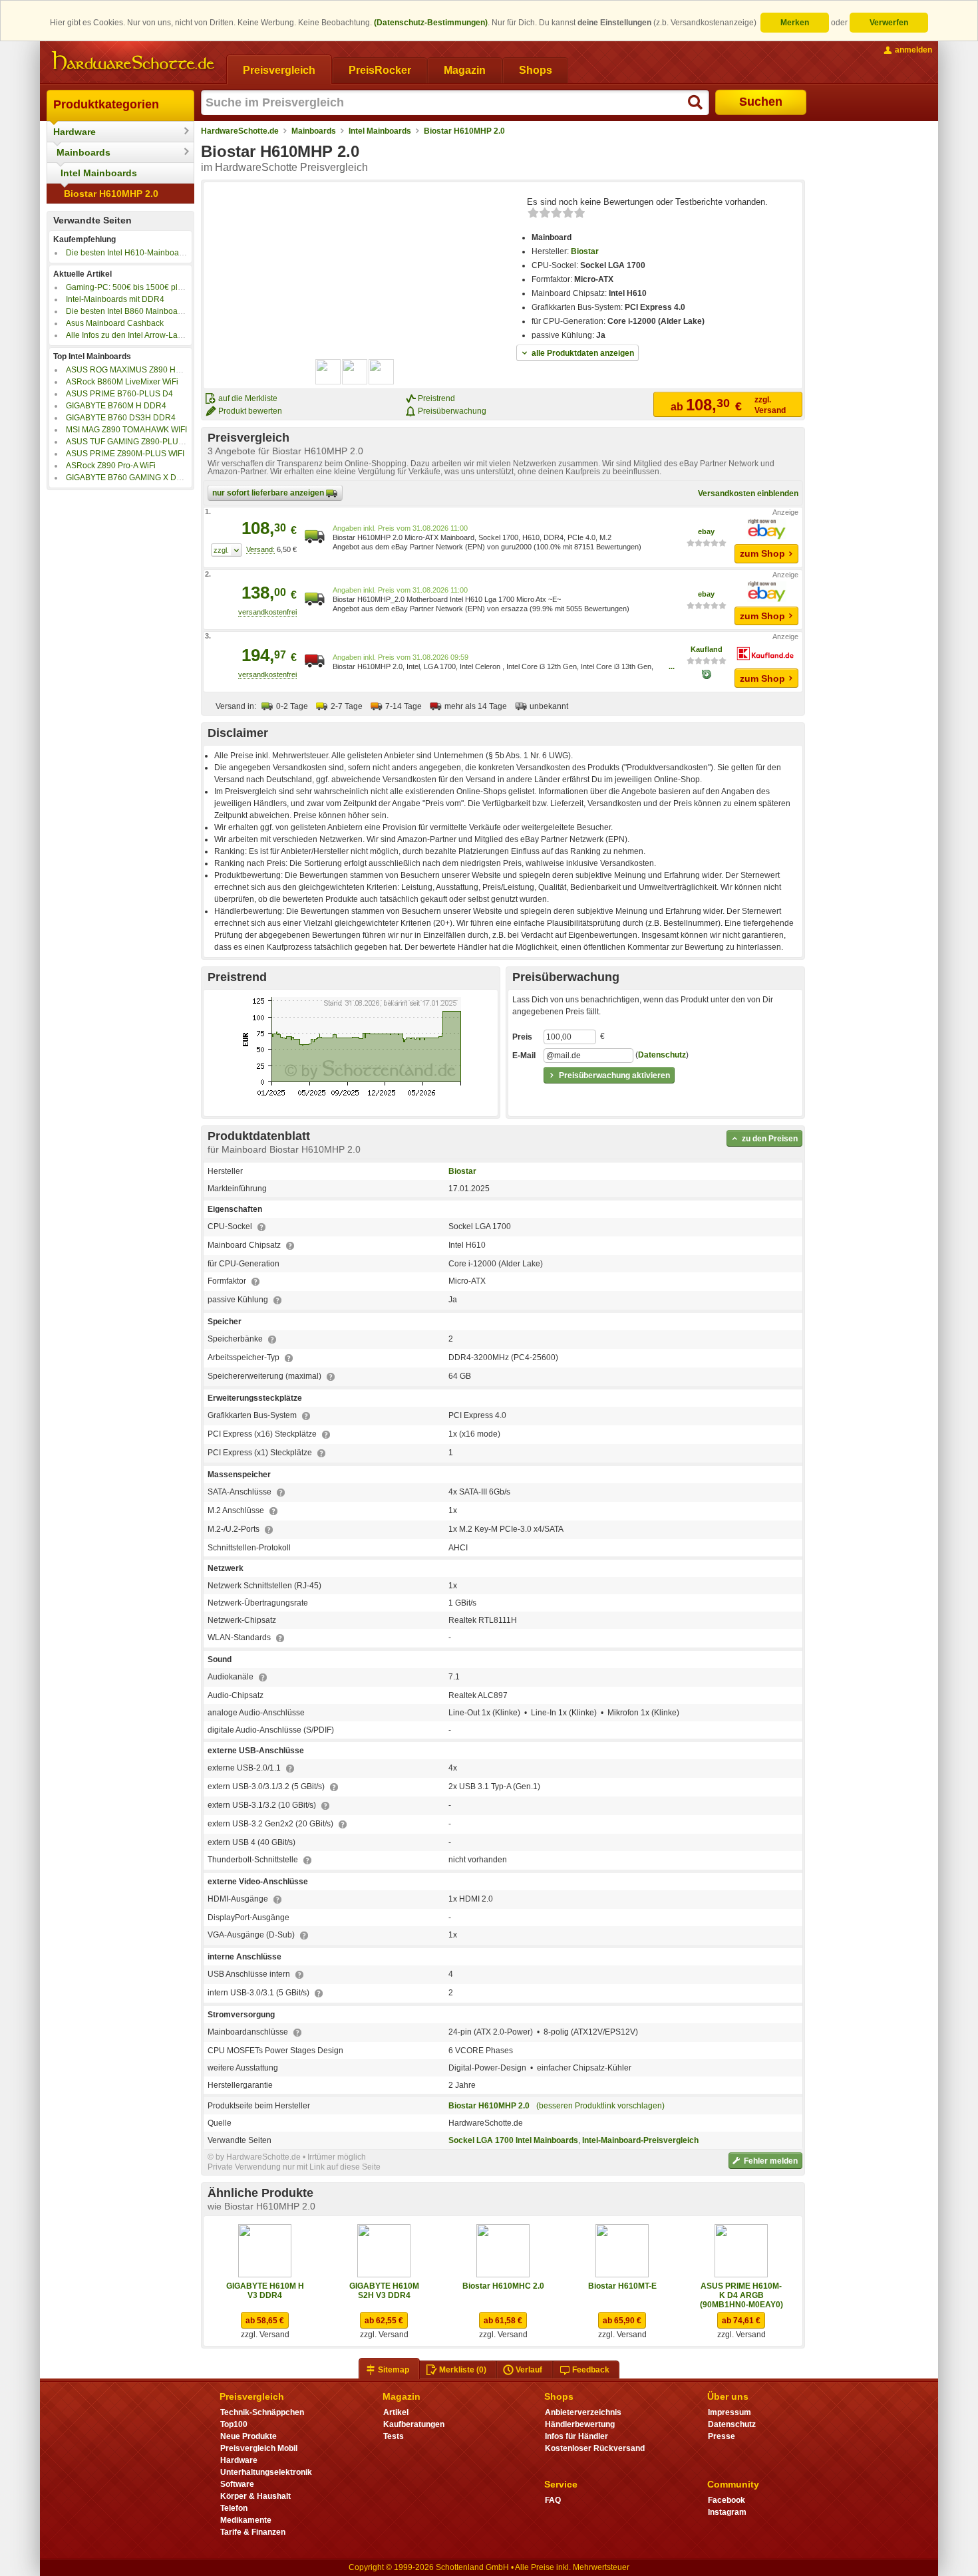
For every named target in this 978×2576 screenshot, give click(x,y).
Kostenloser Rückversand (595, 2448)
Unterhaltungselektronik (266, 2472)
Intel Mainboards (99, 173)
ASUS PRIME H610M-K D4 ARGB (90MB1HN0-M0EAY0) (741, 2295)
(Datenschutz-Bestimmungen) (431, 23)
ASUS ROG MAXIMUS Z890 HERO (129, 370)
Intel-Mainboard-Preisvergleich (640, 2140)
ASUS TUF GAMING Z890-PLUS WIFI (134, 442)
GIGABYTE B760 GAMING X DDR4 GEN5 (141, 478)
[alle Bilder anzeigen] (355, 372)
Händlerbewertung (580, 2424)
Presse (722, 2436)
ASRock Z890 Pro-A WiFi (111, 466)
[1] (227, 550)
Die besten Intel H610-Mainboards (128, 253)
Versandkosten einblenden (748, 494)
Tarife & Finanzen (253, 2532)
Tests (394, 2436)
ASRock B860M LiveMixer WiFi (122, 382)
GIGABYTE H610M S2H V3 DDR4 (384, 2291)
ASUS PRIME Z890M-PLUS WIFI (125, 454)
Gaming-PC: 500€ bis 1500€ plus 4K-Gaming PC (154, 287)
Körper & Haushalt (255, 2496)
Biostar (585, 251)
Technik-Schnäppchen (262, 2412)
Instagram (727, 2512)
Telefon (234, 2508)
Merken (795, 23)
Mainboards (83, 152)
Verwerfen (889, 23)
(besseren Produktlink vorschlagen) (600, 2106)
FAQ (553, 2500)
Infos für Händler (576, 2436)
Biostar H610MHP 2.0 (111, 194)
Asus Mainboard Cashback (115, 323)
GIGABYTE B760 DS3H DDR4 (121, 418)
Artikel (396, 2412)
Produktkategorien (106, 104)
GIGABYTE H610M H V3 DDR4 (265, 2291)
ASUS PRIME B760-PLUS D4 (119, 394)
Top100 (234, 2424)
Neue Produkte (248, 2436)
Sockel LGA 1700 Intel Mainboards (513, 2140)
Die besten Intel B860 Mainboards (127, 311)
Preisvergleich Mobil (259, 2448)
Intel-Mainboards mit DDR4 (115, 299)
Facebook (727, 2500)
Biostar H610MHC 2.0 (503, 2286)
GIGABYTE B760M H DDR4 (116, 406)
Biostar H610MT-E (622, 2286)
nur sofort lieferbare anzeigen (269, 493)
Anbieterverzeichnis (583, 2412)
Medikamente (246, 2520)
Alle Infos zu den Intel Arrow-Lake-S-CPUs (142, 335)
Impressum (730, 2412)
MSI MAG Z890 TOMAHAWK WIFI (126, 430)
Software (237, 2484)
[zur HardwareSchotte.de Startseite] (133, 61)
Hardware (75, 132)
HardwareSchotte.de (240, 131)
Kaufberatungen (414, 2424)
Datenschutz (662, 1055)
